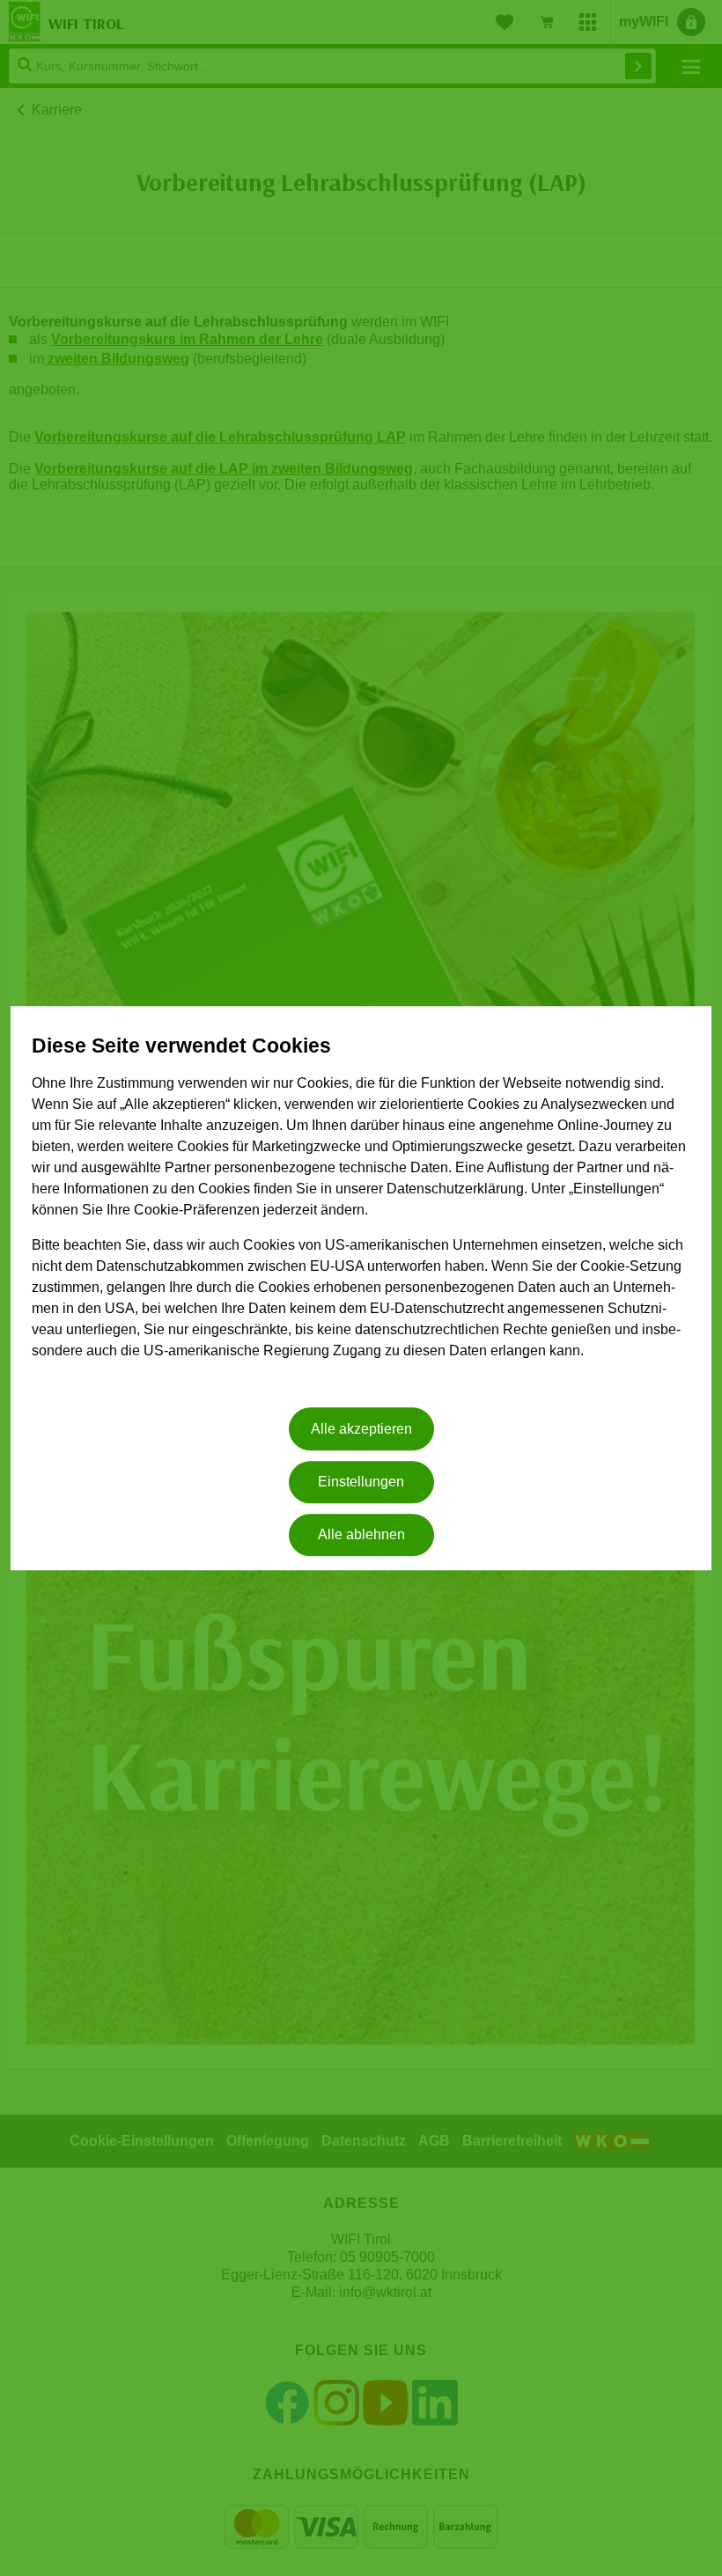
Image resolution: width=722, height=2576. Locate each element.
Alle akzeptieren (361, 1429)
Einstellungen (361, 1482)
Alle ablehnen (361, 1535)
